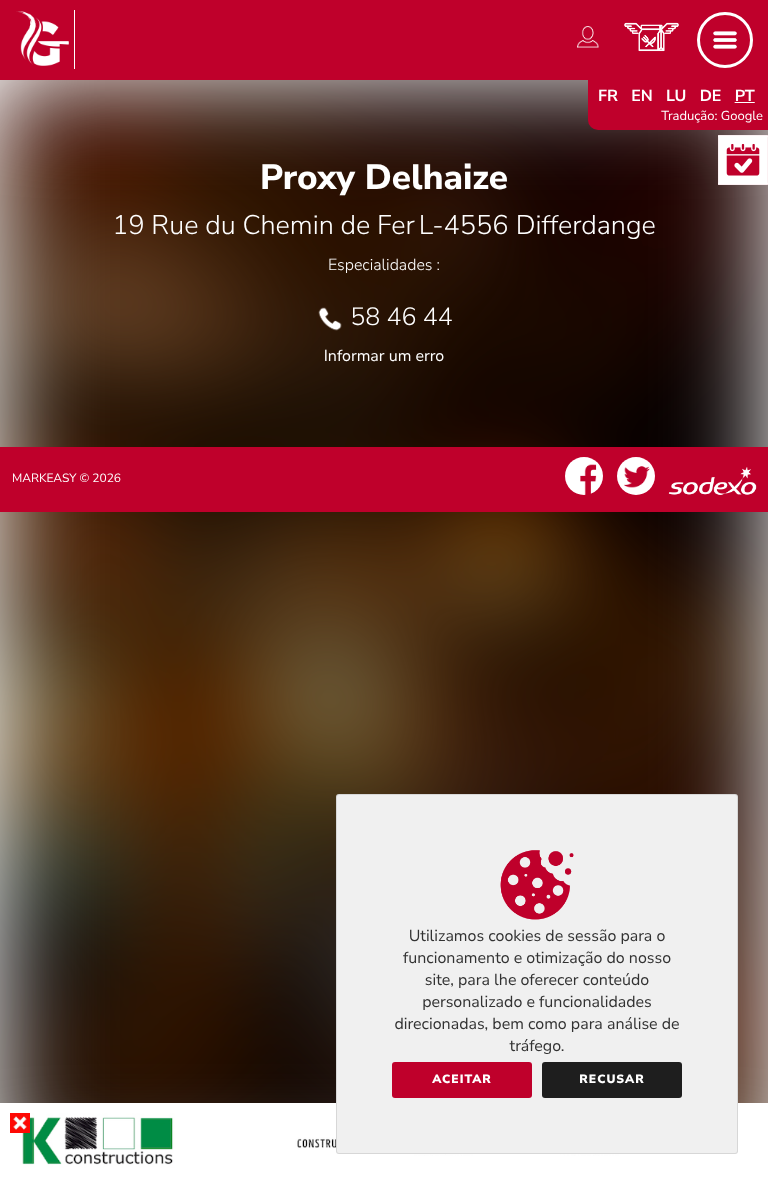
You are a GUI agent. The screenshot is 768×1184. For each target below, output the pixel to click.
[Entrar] (588, 48)
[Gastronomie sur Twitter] (636, 495)
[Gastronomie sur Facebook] (584, 495)
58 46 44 (401, 317)
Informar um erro (384, 356)
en (642, 96)
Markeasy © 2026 (66, 479)
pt (745, 96)
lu (676, 96)
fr (608, 96)
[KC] (384, 1168)
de (711, 96)
